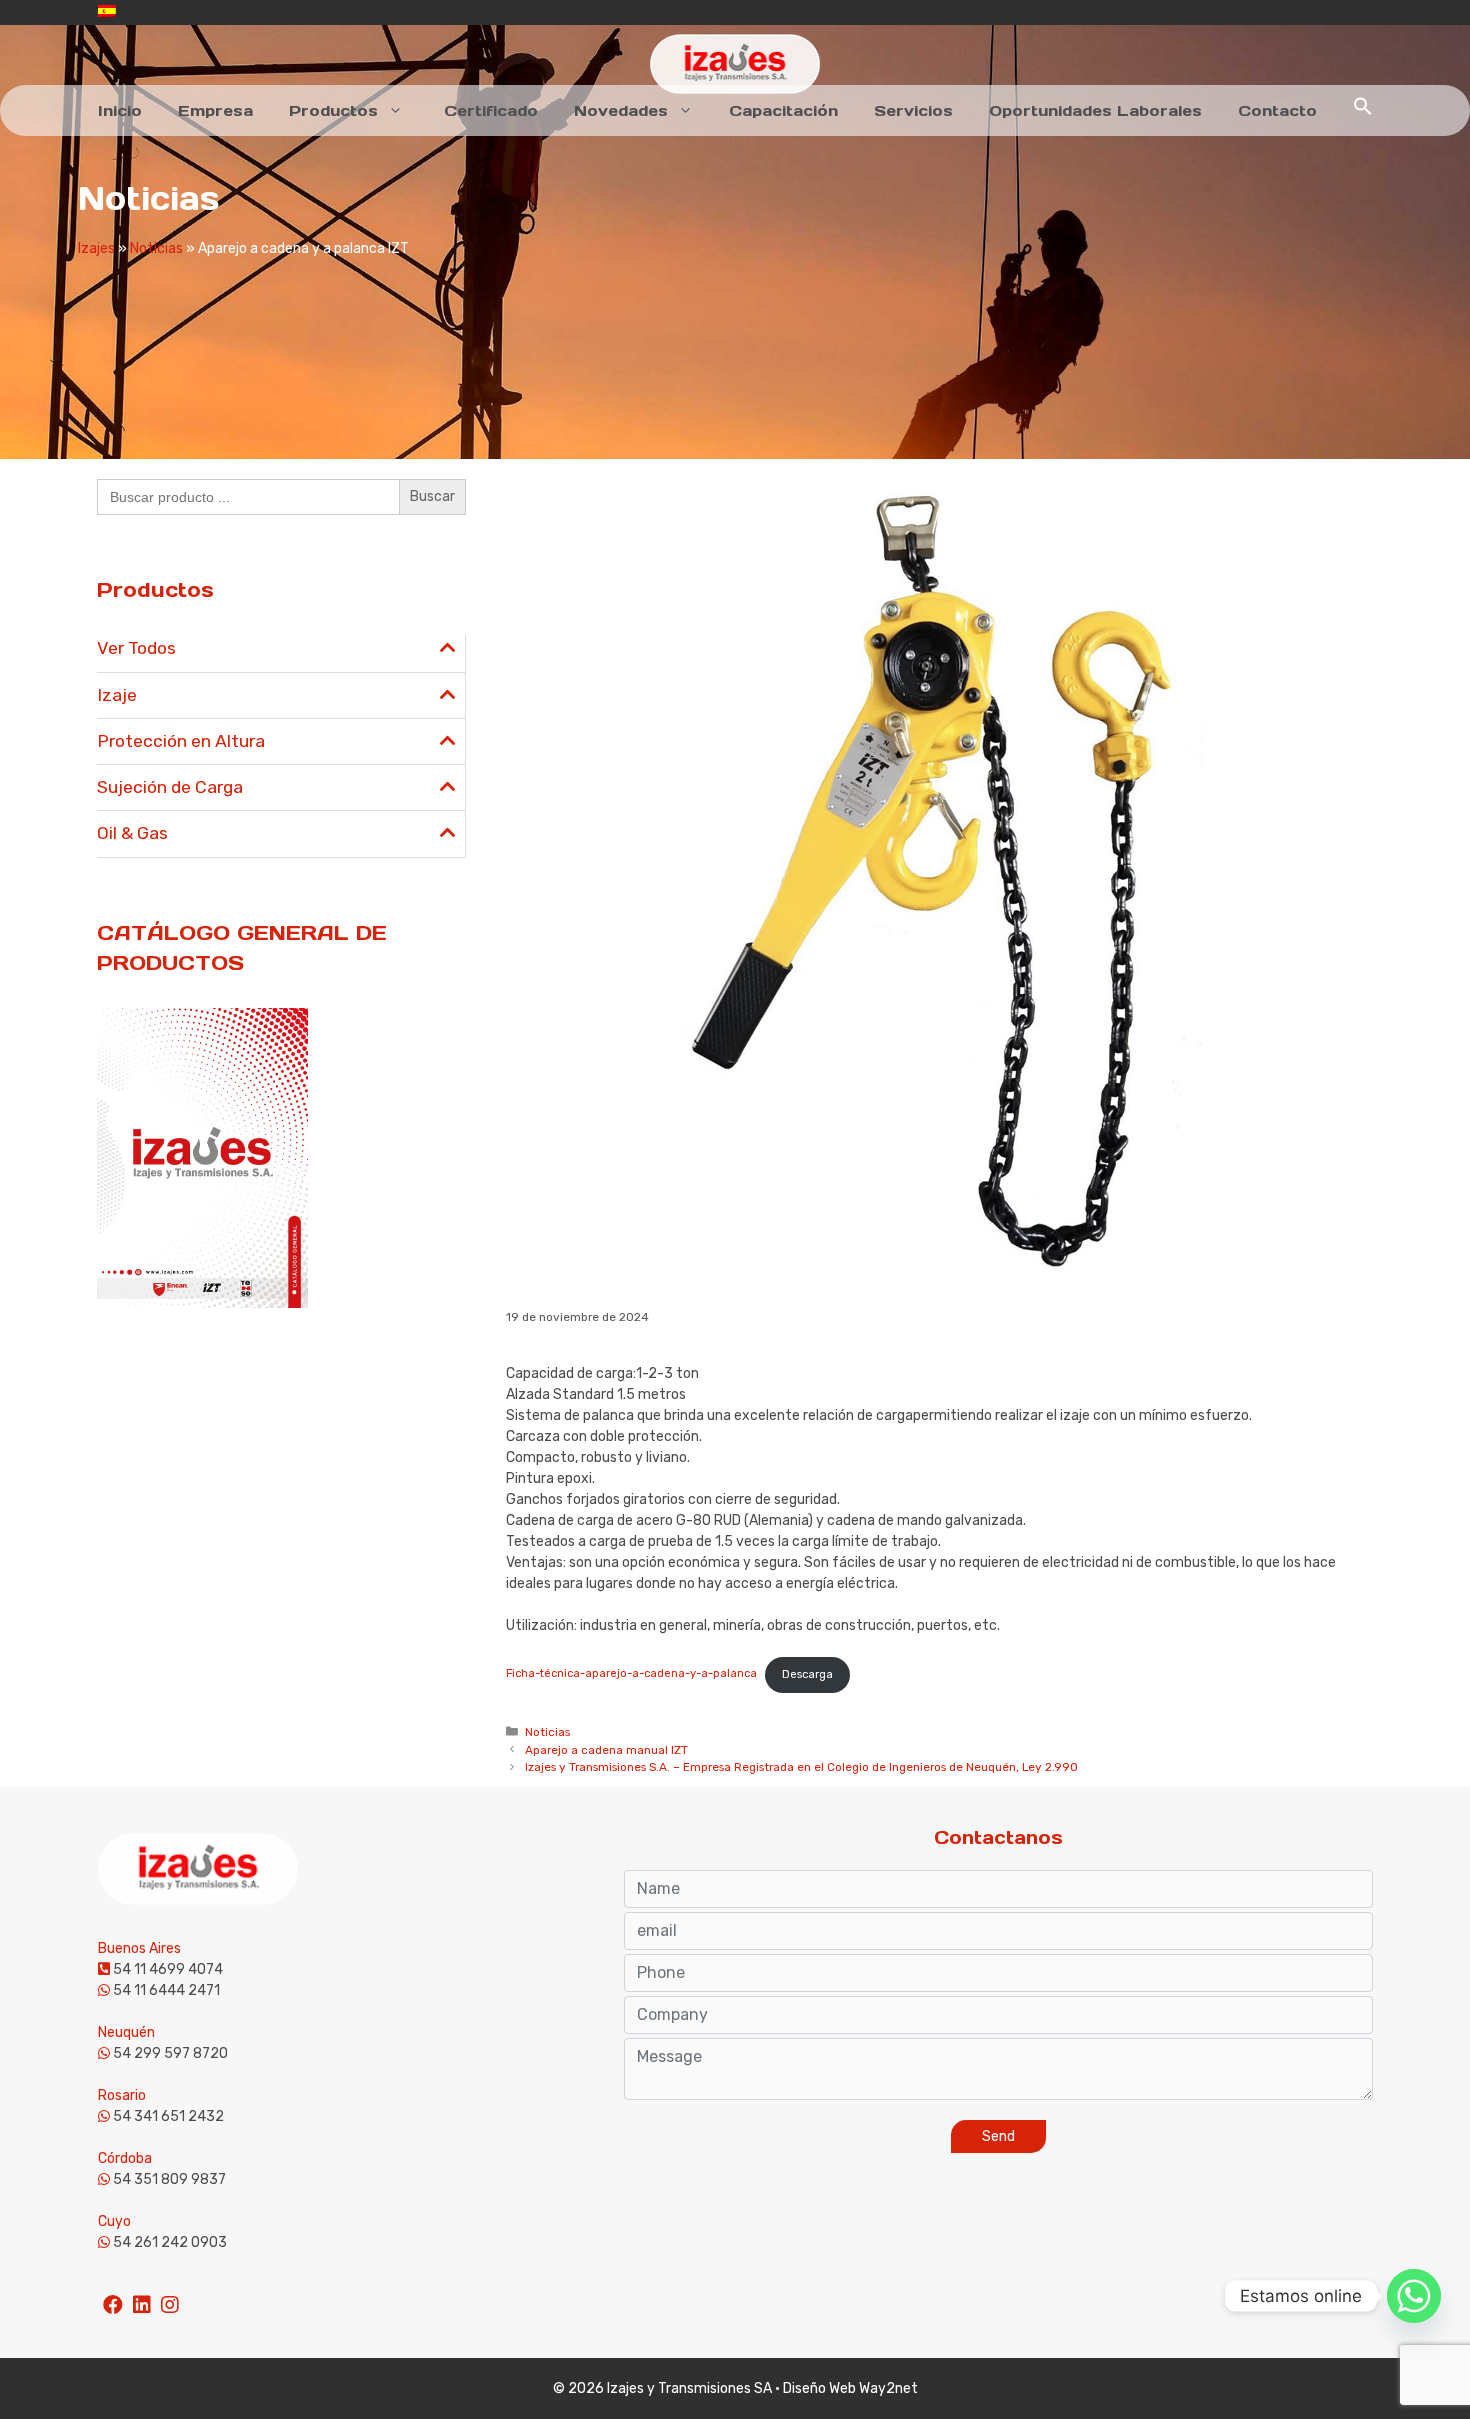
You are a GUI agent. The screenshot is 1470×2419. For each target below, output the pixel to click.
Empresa (215, 110)
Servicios (913, 110)
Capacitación (783, 110)
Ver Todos (136, 648)
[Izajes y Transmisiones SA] (735, 63)
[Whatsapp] (1414, 2296)
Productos (333, 110)
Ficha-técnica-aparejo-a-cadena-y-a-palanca (631, 1674)
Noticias (156, 248)
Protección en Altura (181, 741)
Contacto (1277, 110)
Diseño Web (819, 2388)
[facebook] (113, 2296)
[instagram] (170, 2296)
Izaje (117, 695)
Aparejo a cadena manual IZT (606, 1750)
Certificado (491, 110)
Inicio (120, 110)
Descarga (807, 1674)
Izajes (96, 248)
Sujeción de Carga (170, 787)
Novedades (621, 110)
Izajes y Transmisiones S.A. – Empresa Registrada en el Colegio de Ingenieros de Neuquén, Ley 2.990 (801, 1767)
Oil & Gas (132, 833)
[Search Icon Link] (1363, 110)
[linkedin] (142, 2296)
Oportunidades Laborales (1095, 110)
